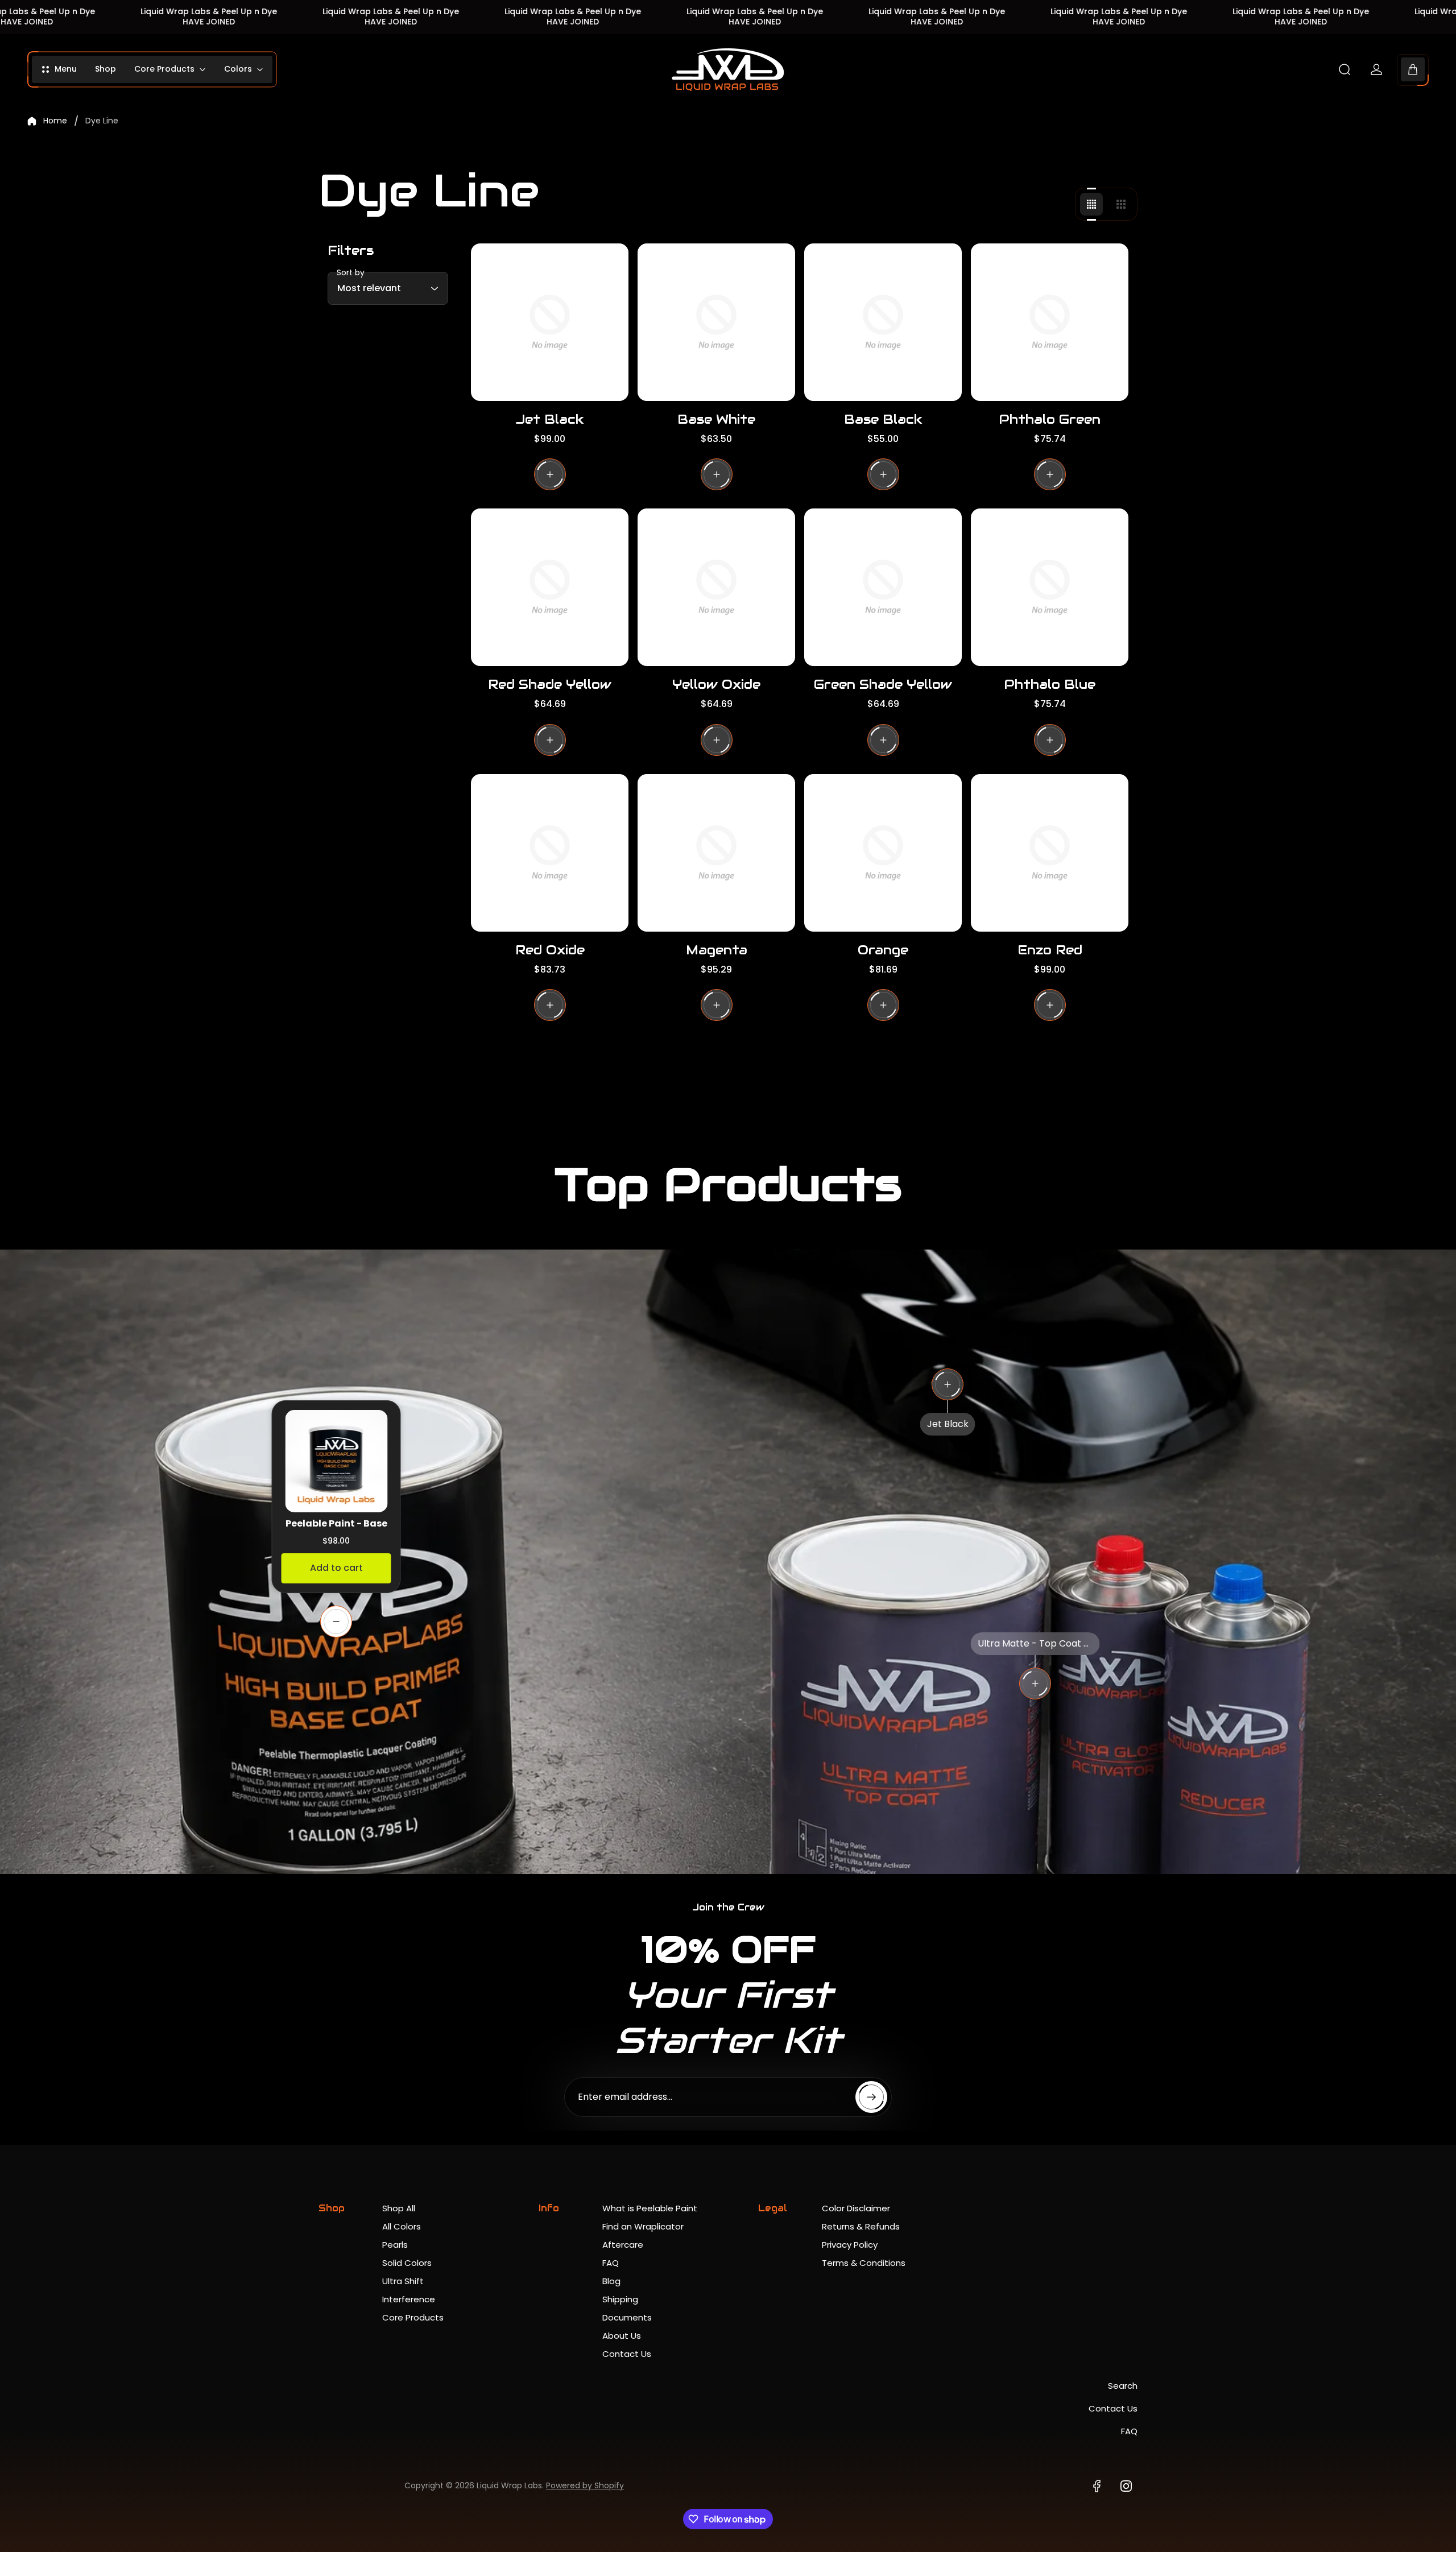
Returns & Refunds (861, 2226)
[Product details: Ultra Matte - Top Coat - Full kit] (1035, 1684)
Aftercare (623, 2245)
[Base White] (716, 322)
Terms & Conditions (864, 2263)
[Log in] (1376, 69)
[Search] (1345, 69)
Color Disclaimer (856, 2208)
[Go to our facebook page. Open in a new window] (1097, 2486)
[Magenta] (716, 853)
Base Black (883, 419)
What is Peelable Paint (650, 2208)
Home (55, 121)
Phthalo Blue (1050, 684)
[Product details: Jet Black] (948, 1384)
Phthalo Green (1050, 419)
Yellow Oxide (716, 684)
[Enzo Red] (1050, 853)
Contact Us (627, 2354)
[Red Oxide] (550, 853)
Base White (716, 419)
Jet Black (550, 419)
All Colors (402, 2226)
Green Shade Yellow (883, 684)
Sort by (351, 273)
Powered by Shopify (585, 2485)
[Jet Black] (550, 322)
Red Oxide (550, 950)
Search (1123, 2386)
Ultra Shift (403, 2281)
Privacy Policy (850, 2245)
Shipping (620, 2299)
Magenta (717, 950)
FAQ (611, 2263)
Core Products (413, 2317)
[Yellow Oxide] (716, 587)
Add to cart (336, 1568)
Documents (627, 2317)
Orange (883, 950)
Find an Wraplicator (643, 2226)
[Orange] (883, 853)
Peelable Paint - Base (336, 1523)
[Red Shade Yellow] (550, 587)
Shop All (399, 2208)
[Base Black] (883, 322)
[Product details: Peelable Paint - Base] (336, 1622)
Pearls (395, 2245)
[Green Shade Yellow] (883, 587)
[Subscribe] (871, 2097)
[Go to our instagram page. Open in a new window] (1126, 2486)
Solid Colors (407, 2263)
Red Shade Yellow (550, 684)
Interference (409, 2299)
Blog (611, 2281)
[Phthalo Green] (1050, 322)
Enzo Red (1050, 950)
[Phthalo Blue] (1050, 587)
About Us (622, 2336)
